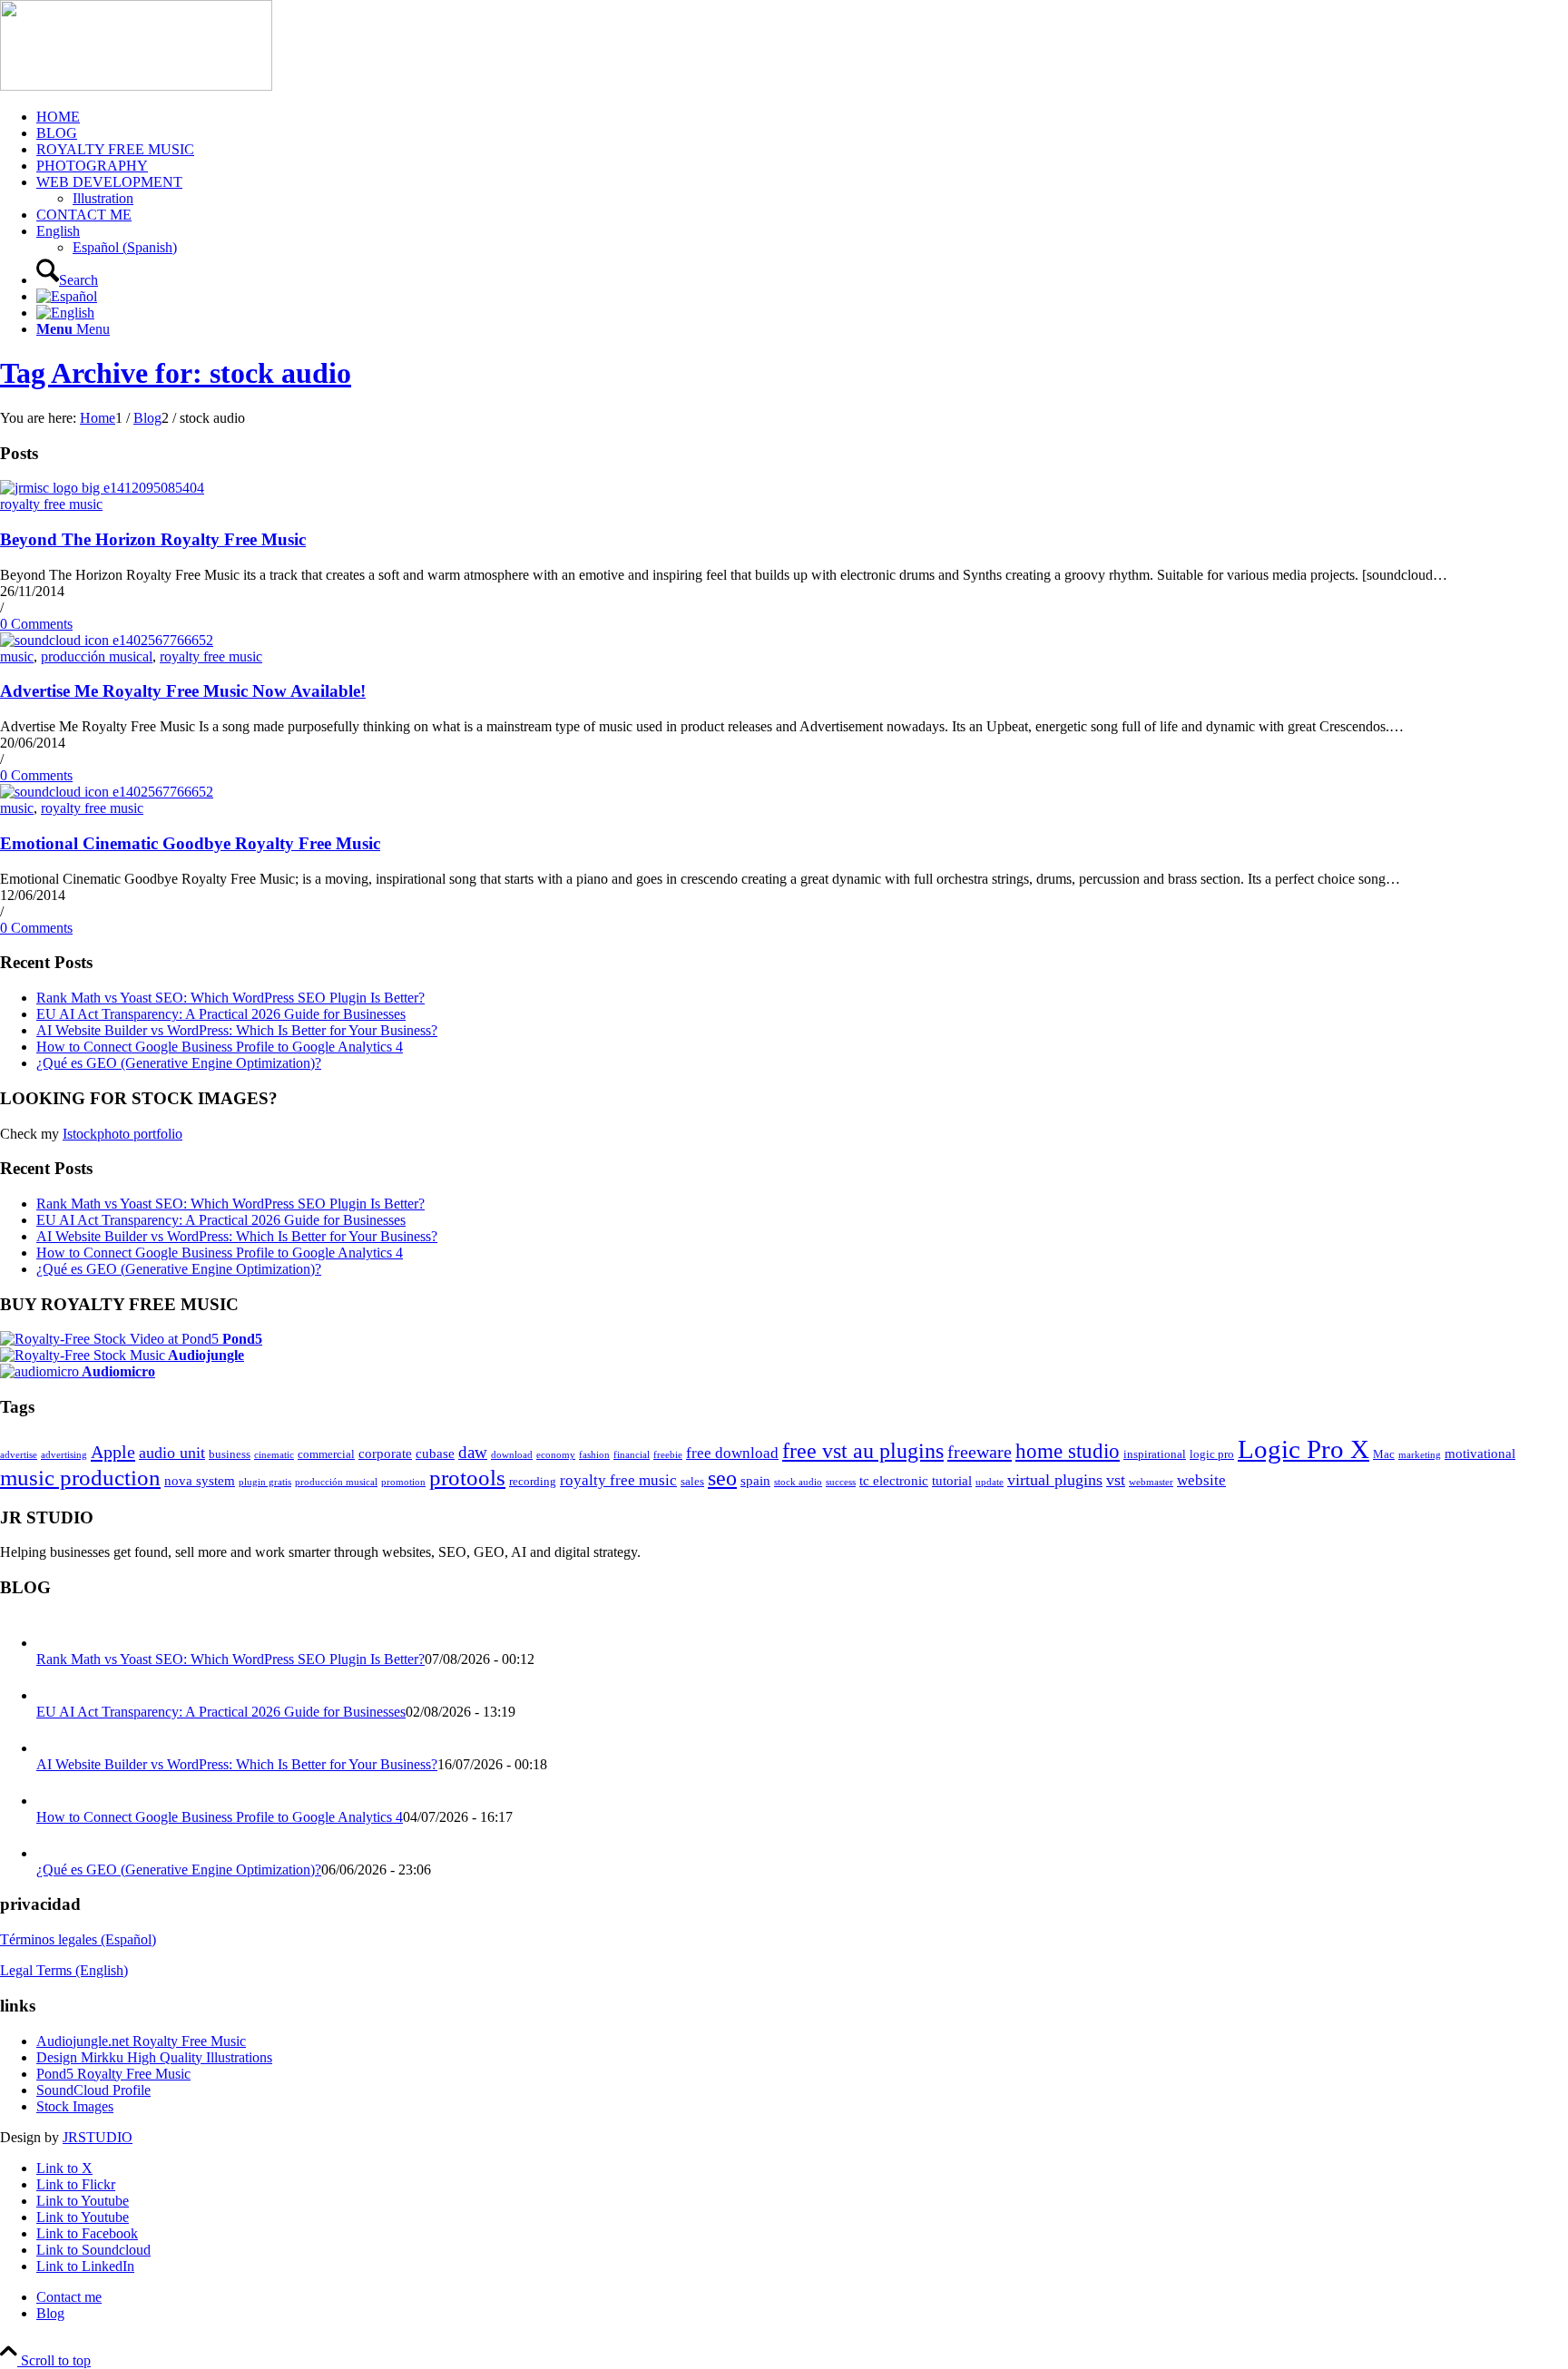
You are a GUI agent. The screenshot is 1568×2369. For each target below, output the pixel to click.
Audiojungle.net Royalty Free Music (141, 2041)
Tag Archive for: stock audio (176, 373)
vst (1116, 1480)
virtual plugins (1055, 1480)
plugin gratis (265, 1482)
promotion (403, 1482)
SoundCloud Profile (93, 2090)
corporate (385, 1454)
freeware (980, 1452)
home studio (1068, 1451)
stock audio (798, 1482)
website (1201, 1480)
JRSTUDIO (98, 2137)
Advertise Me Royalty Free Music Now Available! (183, 691)
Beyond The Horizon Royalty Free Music (153, 539)
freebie (668, 1455)
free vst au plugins (863, 1450)
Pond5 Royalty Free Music (113, 2074)
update (990, 1482)
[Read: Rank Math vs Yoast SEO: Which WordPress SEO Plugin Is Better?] (53, 1643)
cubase (435, 1454)
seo (722, 1478)
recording (533, 1481)
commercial (326, 1454)
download (512, 1455)
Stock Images (75, 2106)
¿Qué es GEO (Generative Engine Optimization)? (179, 1063)
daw (473, 1452)
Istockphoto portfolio (122, 1134)
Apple (113, 1452)
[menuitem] (802, 117)
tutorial (952, 1481)
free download (732, 1453)
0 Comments (36, 624)
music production (80, 1477)
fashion (594, 1455)
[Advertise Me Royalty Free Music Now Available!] (107, 640)
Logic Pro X (1303, 1449)
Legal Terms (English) (64, 1970)
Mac (1384, 1454)
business (230, 1454)
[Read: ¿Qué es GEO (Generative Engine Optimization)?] (53, 1853)
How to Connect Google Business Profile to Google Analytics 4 (220, 1047)
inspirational (1155, 1454)
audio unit (172, 1453)
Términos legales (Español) (78, 1939)
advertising (64, 1455)
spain (755, 1481)
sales (692, 1481)
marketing (1420, 1455)
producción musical (97, 656)
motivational (1480, 1454)
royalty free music (51, 504)
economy (556, 1455)
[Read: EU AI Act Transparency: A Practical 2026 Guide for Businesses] (53, 1695)
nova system (200, 1481)
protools (467, 1478)
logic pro (1212, 1454)
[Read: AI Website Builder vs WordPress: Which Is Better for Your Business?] (53, 1748)
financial (632, 1455)
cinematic (274, 1455)
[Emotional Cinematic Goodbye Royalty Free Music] (107, 792)
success (841, 1482)
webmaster (1151, 1482)
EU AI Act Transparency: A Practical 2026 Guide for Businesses (221, 1014)
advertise (19, 1455)
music (17, 656)
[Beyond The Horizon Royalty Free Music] (102, 488)
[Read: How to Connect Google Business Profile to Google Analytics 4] (53, 1801)
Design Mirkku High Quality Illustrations (154, 2057)
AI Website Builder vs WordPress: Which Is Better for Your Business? (237, 1030)
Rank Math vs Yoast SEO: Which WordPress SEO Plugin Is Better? (230, 998)
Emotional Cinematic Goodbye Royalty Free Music (190, 843)
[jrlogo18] (136, 86)
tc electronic (894, 1481)
